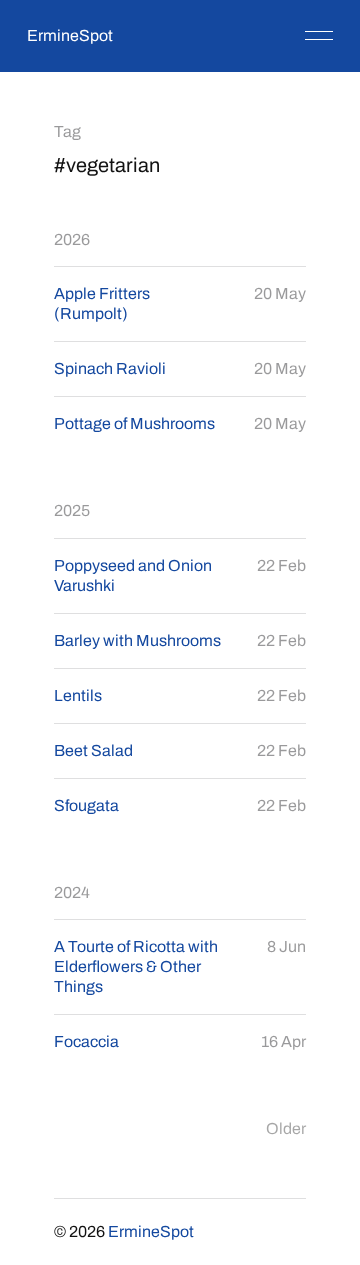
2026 (72, 239)
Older (286, 1128)
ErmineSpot (70, 35)
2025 (72, 510)
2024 (72, 892)
